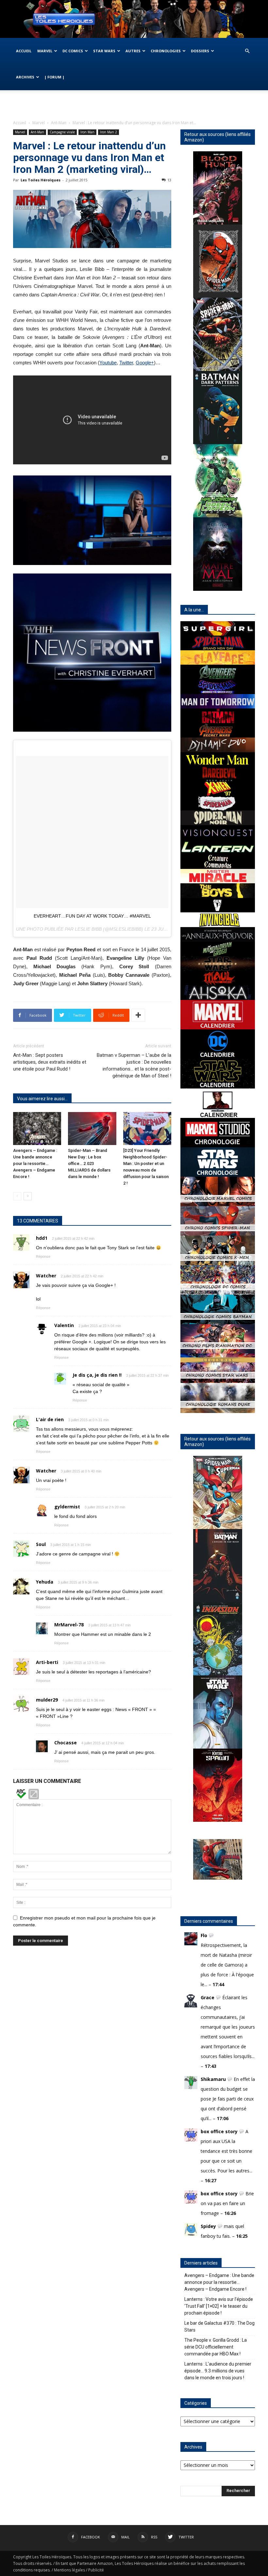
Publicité (96, 2570)
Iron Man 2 (109, 132)
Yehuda (45, 1582)
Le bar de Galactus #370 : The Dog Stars (219, 2327)
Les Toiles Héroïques (41, 180)
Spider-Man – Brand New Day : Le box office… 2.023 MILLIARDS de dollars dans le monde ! (89, 1163)
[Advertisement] (134, 105)
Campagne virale (62, 132)
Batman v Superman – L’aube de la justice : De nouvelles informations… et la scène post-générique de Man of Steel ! (134, 1065)
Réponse (43, 1256)
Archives (25, 77)
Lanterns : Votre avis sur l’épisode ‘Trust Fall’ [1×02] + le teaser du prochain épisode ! (219, 2306)
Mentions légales (69, 2570)
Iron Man (87, 132)
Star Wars (104, 51)
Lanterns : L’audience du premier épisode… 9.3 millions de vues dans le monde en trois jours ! (218, 2371)
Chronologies (166, 51)
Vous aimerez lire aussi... (42, 1099)
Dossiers (200, 51)
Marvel (45, 51)
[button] (247, 51)
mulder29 (47, 1700)
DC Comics (73, 51)
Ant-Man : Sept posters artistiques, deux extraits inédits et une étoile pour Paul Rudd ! (50, 1062)
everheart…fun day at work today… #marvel (92, 916)
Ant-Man (59, 123)
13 (169, 180)
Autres (133, 51)
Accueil (24, 51)
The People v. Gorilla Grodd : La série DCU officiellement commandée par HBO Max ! (216, 2347)
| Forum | (54, 77)
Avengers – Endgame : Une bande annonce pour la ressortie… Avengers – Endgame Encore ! (35, 1163)
